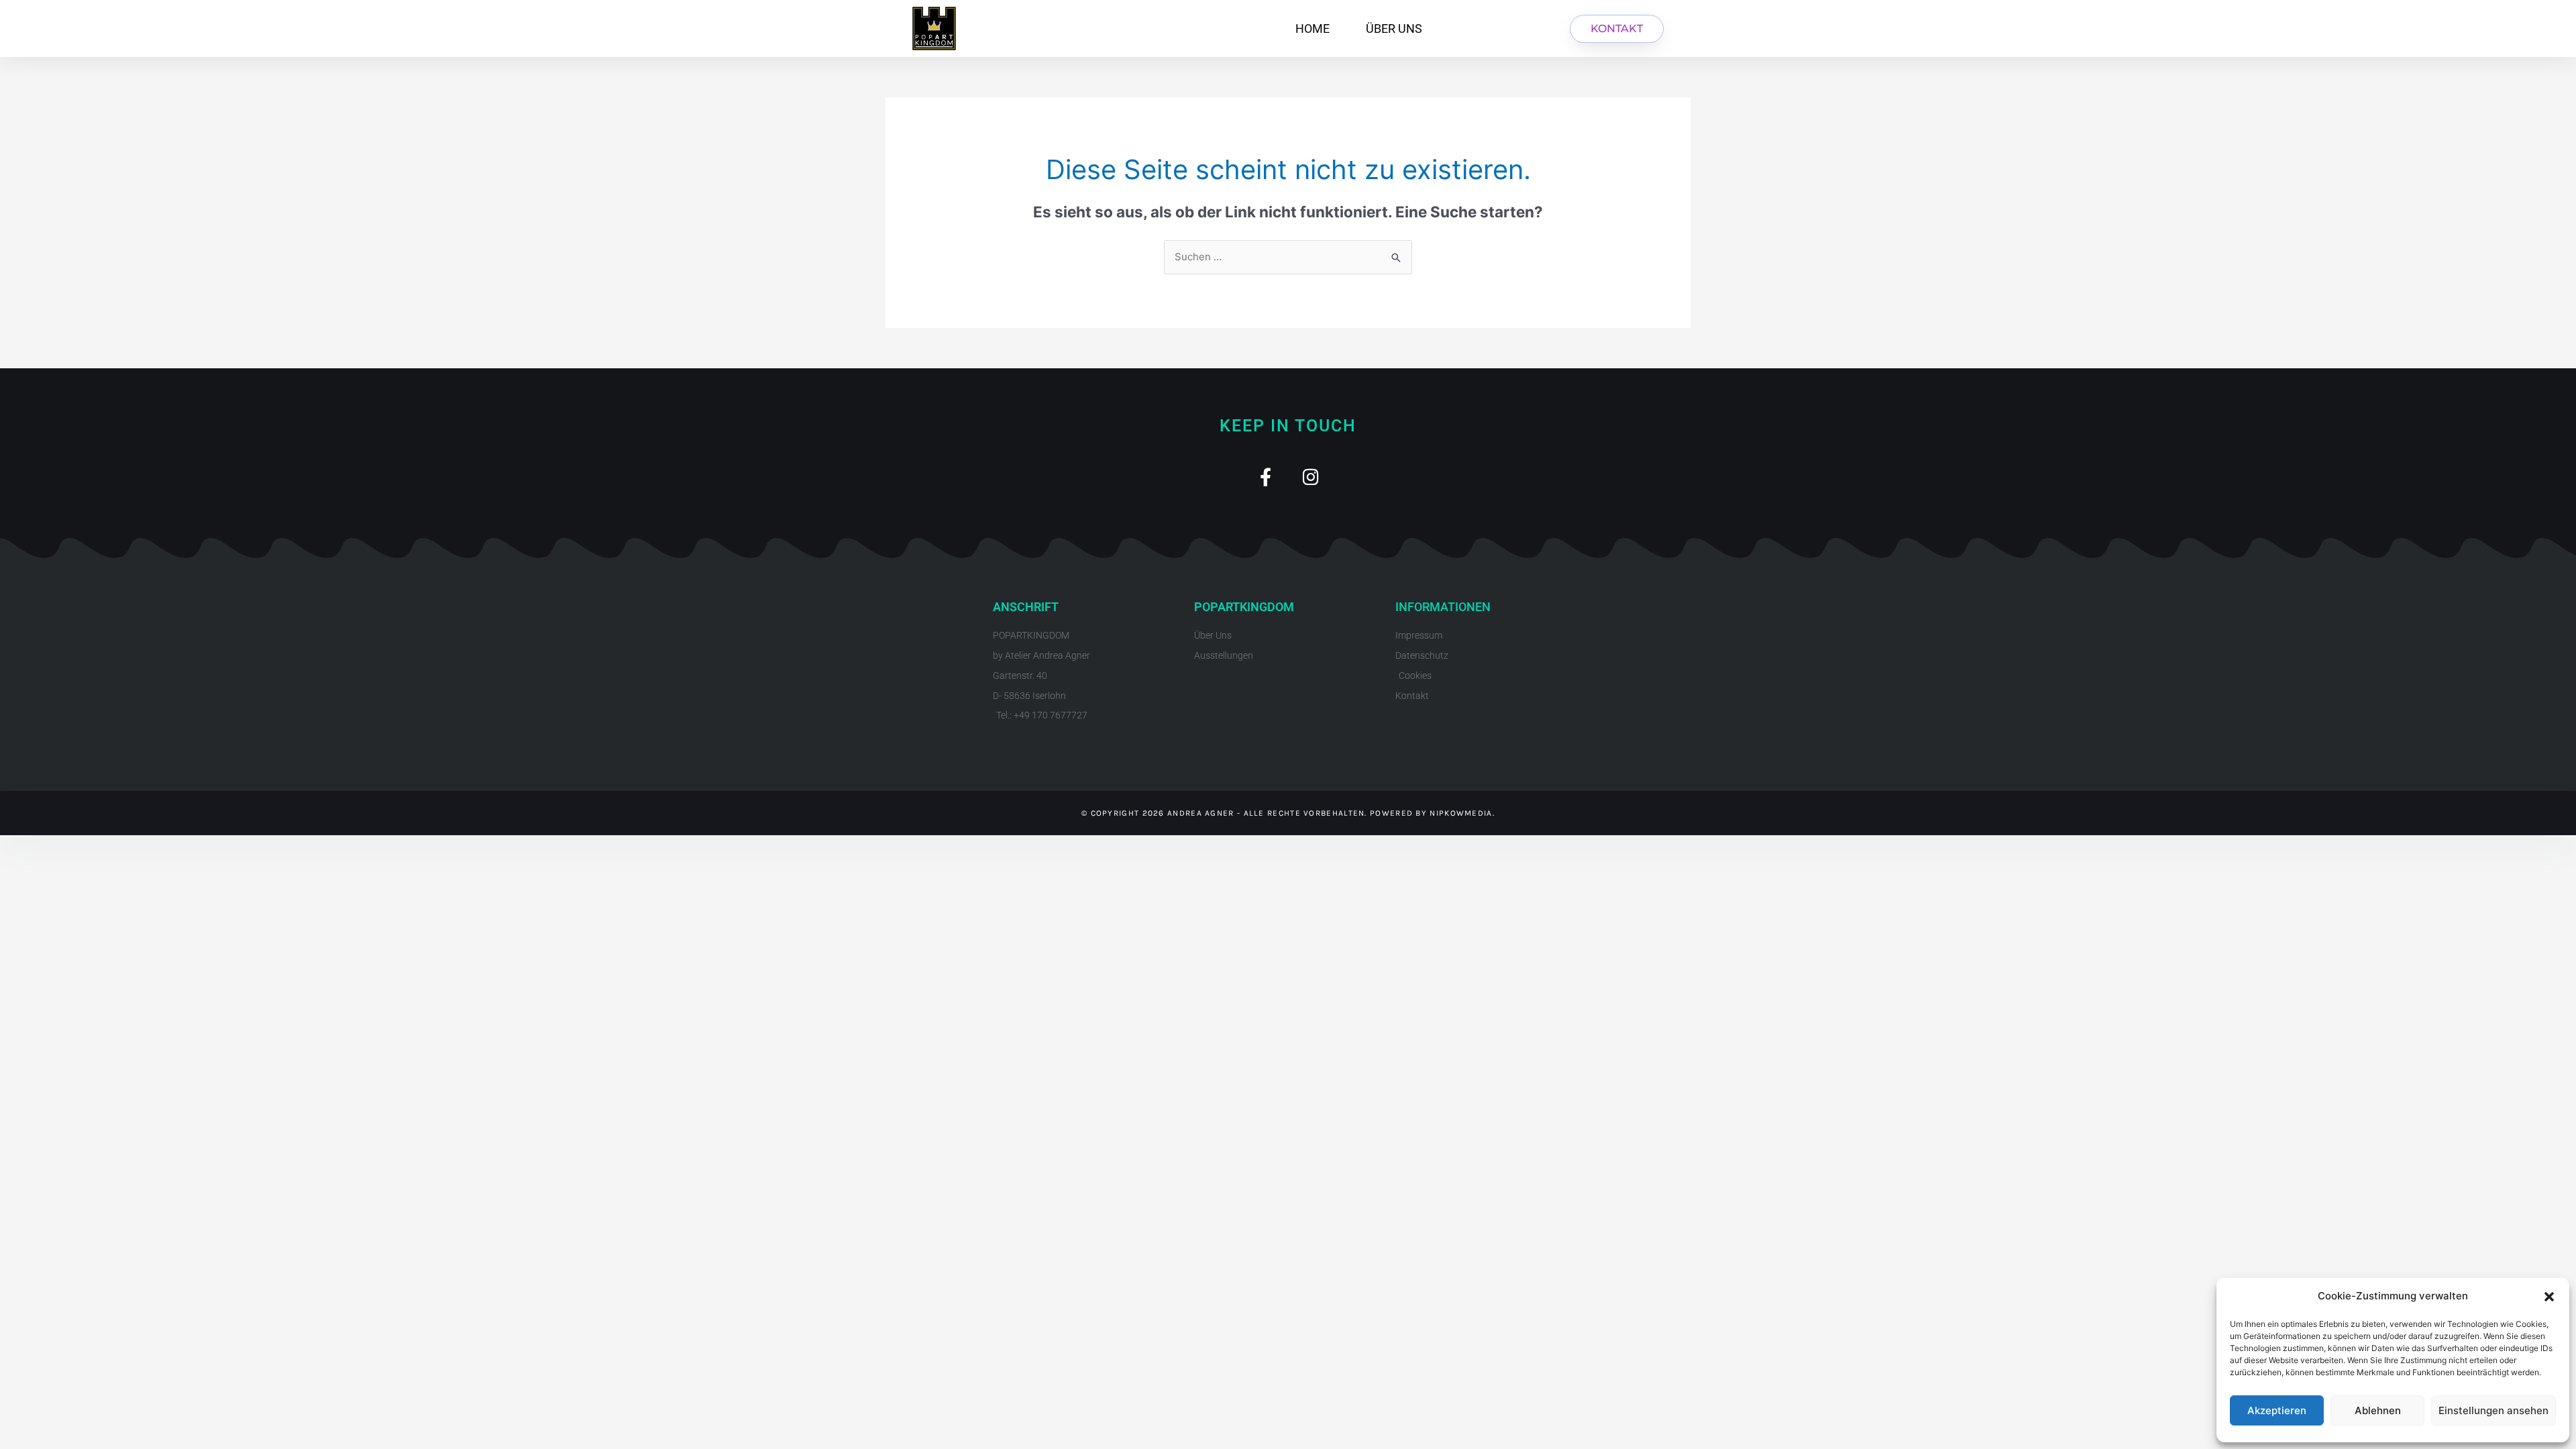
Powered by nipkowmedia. (1432, 813)
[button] (2549, 1297)
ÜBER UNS (1394, 29)
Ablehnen (2378, 1410)
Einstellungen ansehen (2493, 1410)
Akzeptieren (2277, 1410)
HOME (1312, 29)
